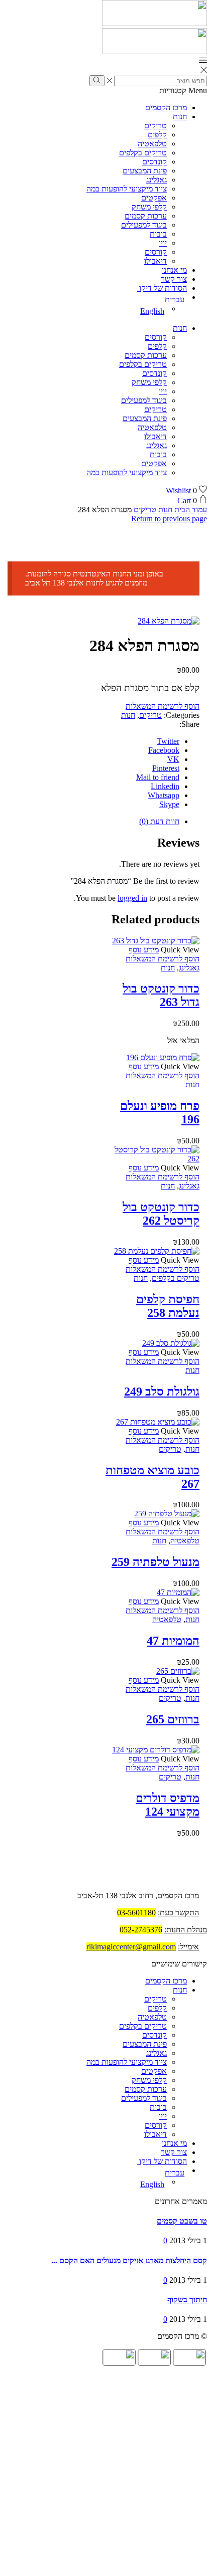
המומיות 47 (173, 1641)
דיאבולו (156, 261)
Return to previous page (169, 519)
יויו (163, 243)
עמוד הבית (191, 510)
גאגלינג (157, 180)
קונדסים (154, 162)
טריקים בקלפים (143, 153)
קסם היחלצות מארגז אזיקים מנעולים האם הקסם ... (129, 2260)
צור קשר (174, 279)
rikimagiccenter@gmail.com (131, 1947)
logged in (132, 898)
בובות (158, 234)
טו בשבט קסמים (182, 2221)
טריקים (156, 126)
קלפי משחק (149, 207)
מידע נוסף (144, 950)
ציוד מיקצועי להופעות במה (127, 189)
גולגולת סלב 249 (162, 1392)
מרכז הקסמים (166, 108)
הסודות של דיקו (162, 288)
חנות (180, 117)
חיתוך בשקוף (187, 2300)
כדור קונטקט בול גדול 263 (161, 995)
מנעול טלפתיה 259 (156, 1562)
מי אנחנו (174, 270)
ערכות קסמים (146, 216)
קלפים (157, 135)
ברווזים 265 (173, 1719)
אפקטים (154, 198)
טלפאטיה (152, 144)
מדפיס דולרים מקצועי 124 (168, 1805)
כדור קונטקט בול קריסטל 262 (161, 1214)
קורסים (156, 252)
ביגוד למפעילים (144, 225)
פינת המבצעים (145, 171)
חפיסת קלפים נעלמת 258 (168, 1306)
